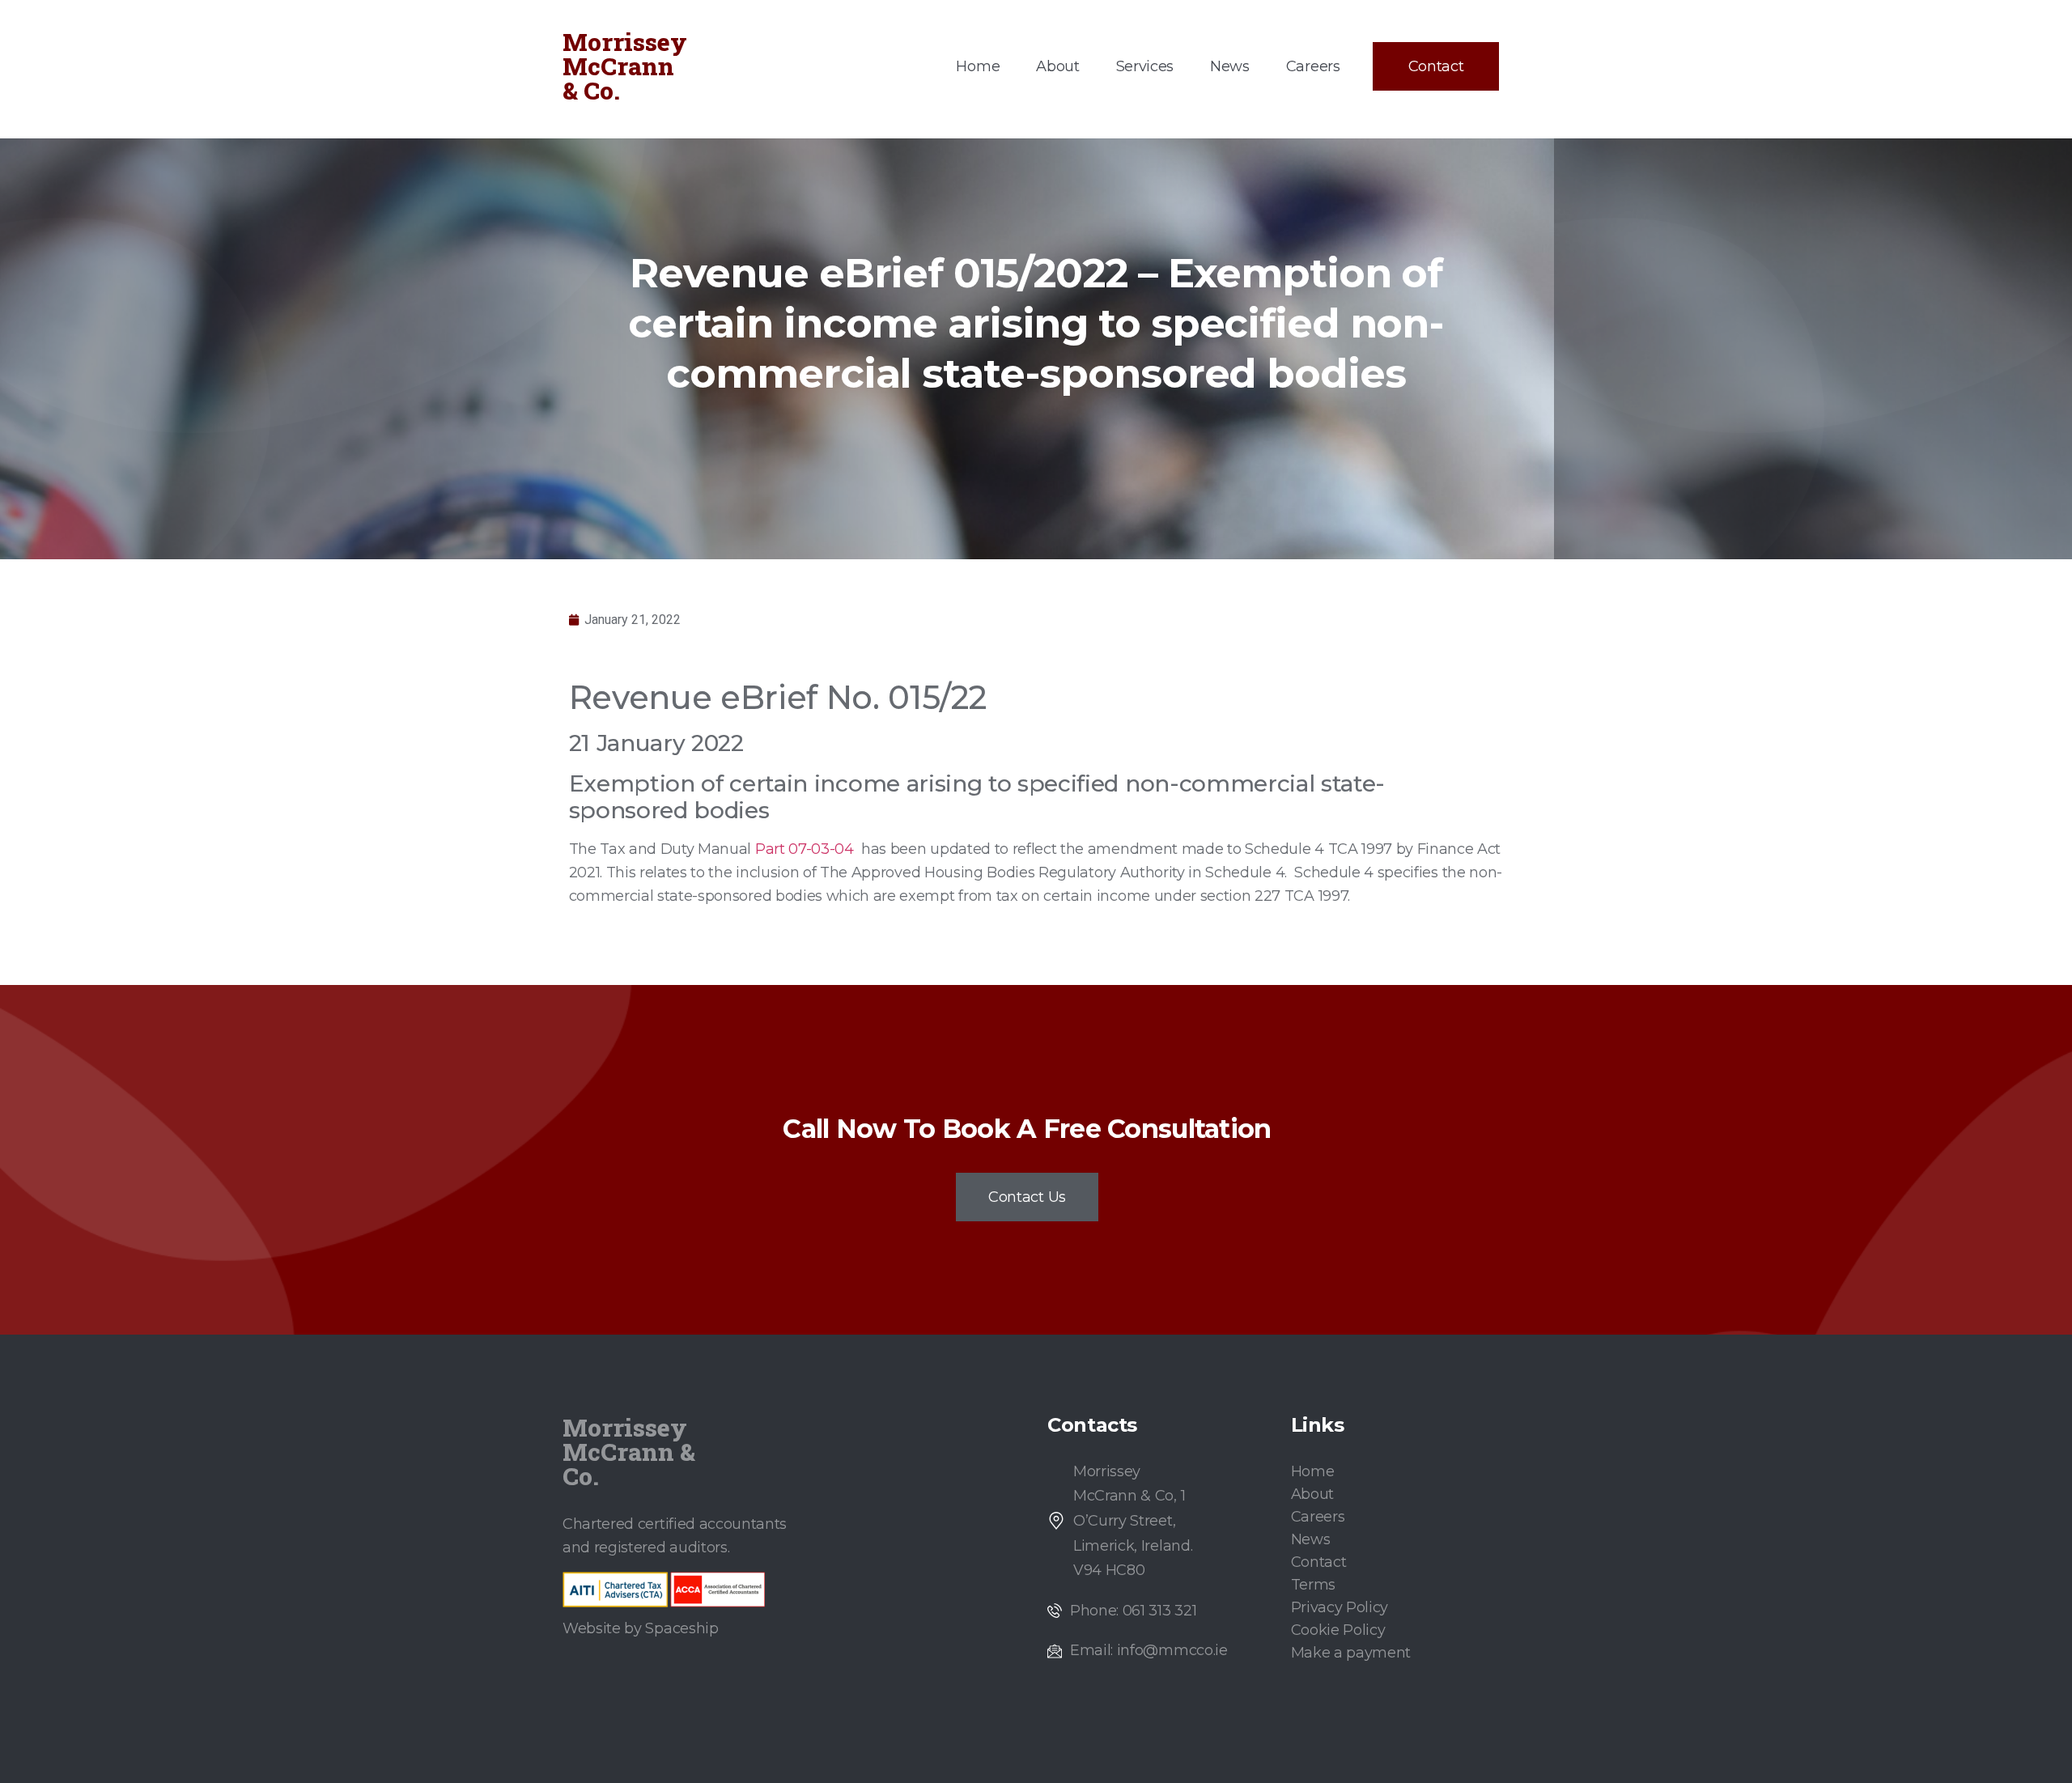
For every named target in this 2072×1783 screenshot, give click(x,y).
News (1230, 66)
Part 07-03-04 (805, 849)
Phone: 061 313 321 (1133, 1611)
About (1057, 66)
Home (978, 66)
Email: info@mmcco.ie (1149, 1650)
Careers (1313, 66)
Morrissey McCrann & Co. (625, 66)
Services (1145, 66)
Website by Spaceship (641, 1628)
